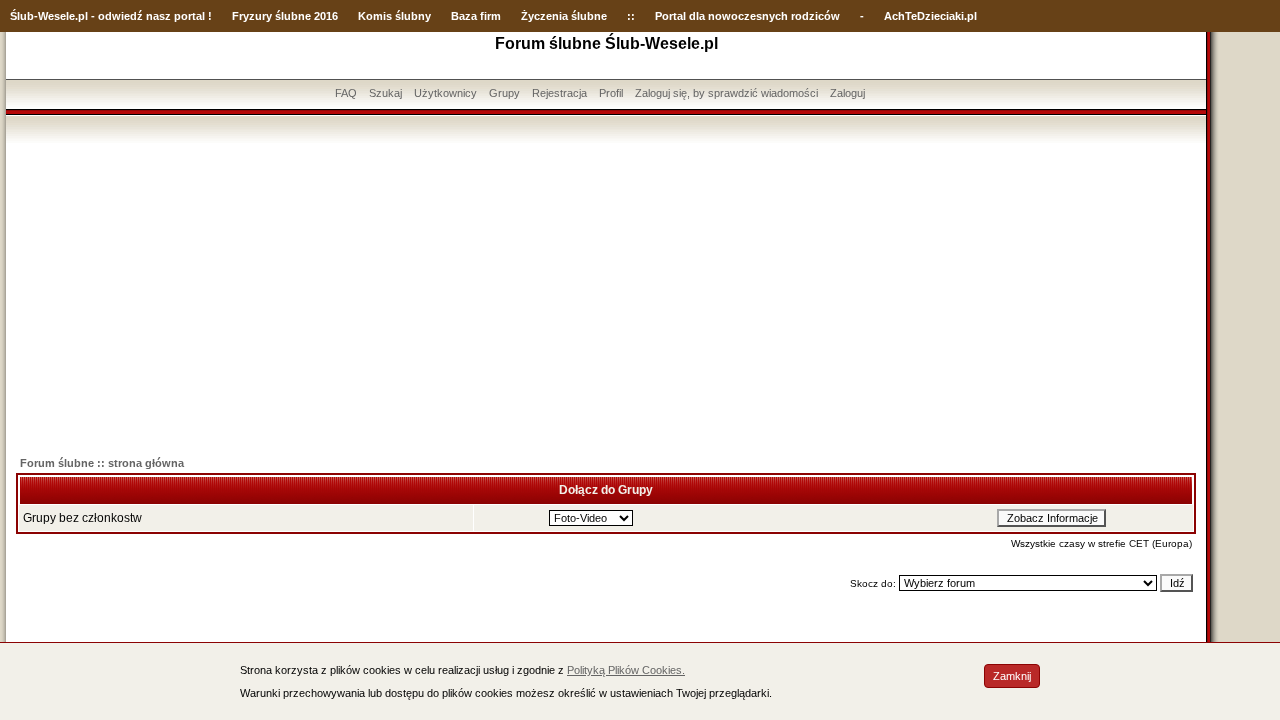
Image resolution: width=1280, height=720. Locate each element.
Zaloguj (847, 93)
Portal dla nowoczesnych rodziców (747, 16)
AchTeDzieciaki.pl (930, 16)
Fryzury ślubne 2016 (285, 16)
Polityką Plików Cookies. (626, 670)
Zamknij (1012, 676)
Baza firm (476, 16)
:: (631, 16)
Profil (611, 93)
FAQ (346, 93)
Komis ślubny (394, 16)
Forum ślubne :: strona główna (102, 463)
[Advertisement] (606, 293)
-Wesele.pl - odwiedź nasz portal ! (123, 16)
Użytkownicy (445, 93)
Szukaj (385, 93)
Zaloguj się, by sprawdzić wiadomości (726, 93)
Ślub (22, 16)
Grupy (504, 93)
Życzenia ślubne (564, 16)
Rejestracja (559, 93)
